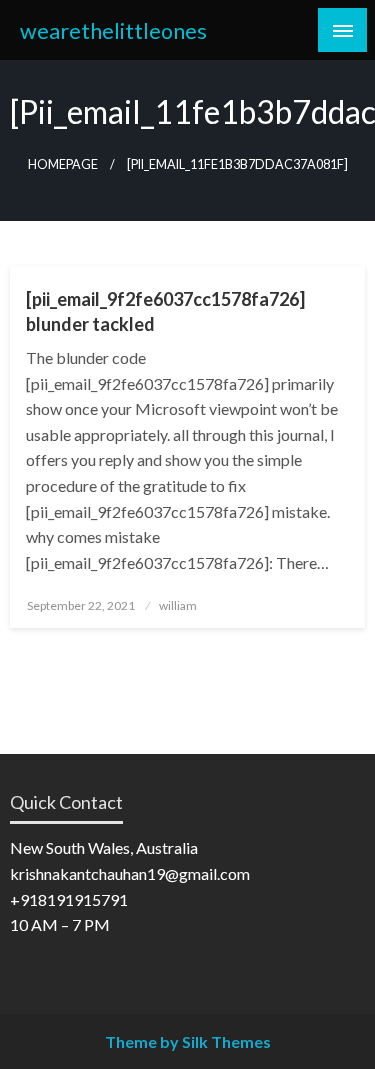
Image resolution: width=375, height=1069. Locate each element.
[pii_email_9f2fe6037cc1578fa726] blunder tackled (165, 311)
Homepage (63, 164)
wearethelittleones (113, 31)
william (178, 605)
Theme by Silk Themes (188, 1041)
